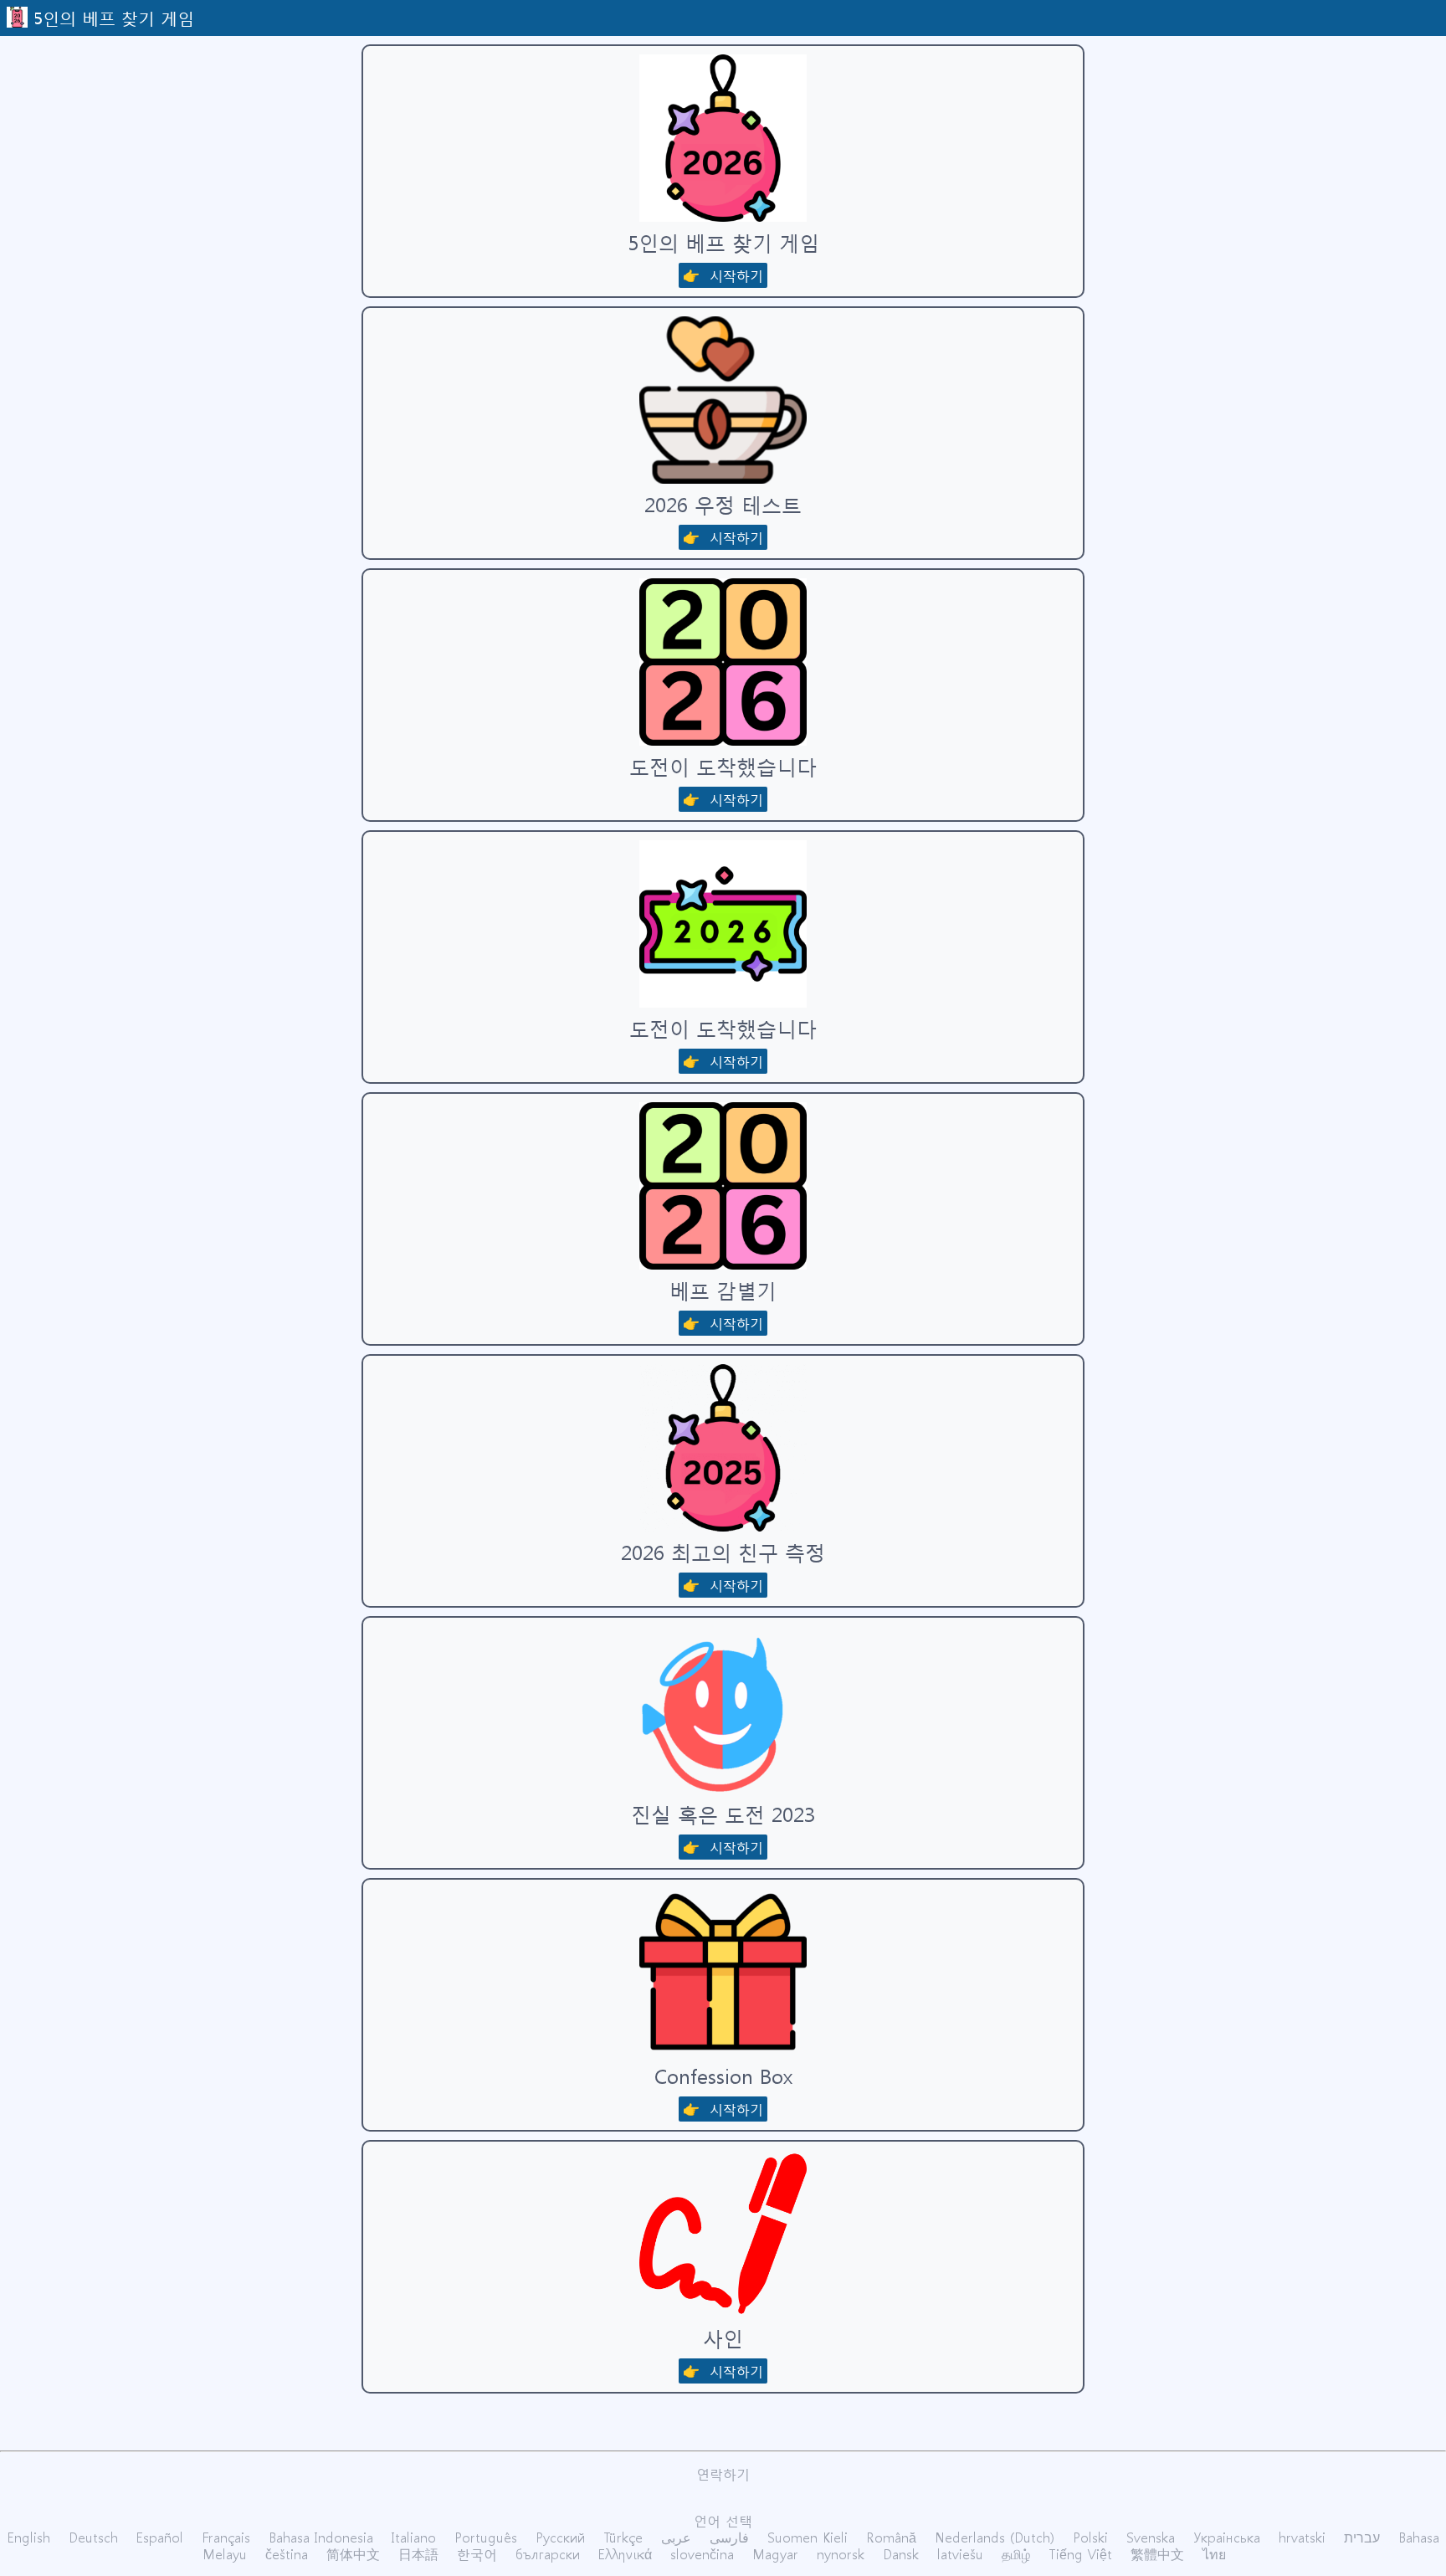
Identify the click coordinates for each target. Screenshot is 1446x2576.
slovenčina (702, 2554)
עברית (1362, 2537)
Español (160, 2537)
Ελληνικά (625, 2554)
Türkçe (623, 2537)
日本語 (418, 2554)
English (29, 2537)
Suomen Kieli (808, 2537)
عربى (676, 2537)
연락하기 (723, 2473)
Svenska (1151, 2537)
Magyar (775, 2554)
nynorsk (841, 2554)
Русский (560, 2537)
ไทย (1214, 2554)
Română (891, 2537)
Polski (1090, 2537)
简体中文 (353, 2554)
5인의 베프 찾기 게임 (114, 17)
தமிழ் (1016, 2554)
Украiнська (1227, 2537)
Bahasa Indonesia (321, 2537)
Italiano (414, 2537)
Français (226, 2537)
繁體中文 (1157, 2554)
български (548, 2554)
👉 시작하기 (723, 275)
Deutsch (93, 2537)
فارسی (729, 2537)
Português (486, 2537)
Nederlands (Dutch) (995, 2537)
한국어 (477, 2554)
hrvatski (1302, 2537)
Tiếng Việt (1080, 2554)
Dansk (901, 2554)
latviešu (960, 2554)
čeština (287, 2554)
